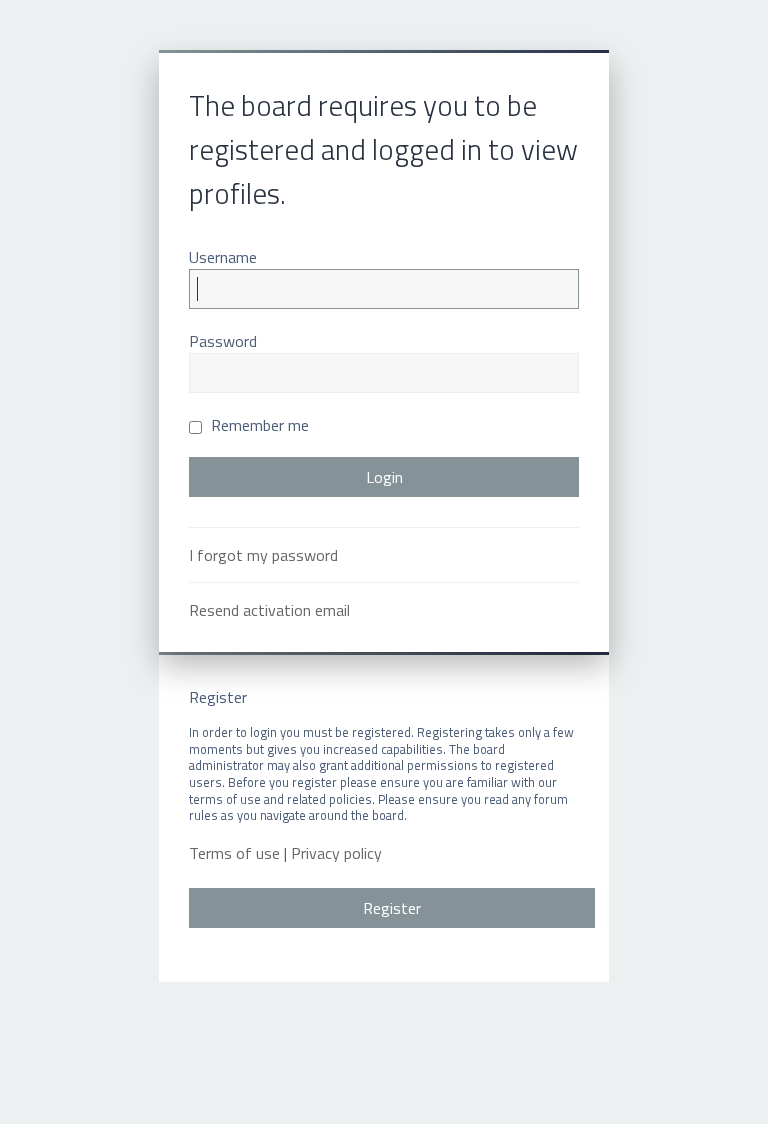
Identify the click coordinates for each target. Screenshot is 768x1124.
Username (223, 257)
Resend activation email (269, 610)
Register (392, 908)
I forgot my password (263, 555)
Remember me (258, 425)
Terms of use (234, 853)
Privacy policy (336, 853)
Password (223, 341)
